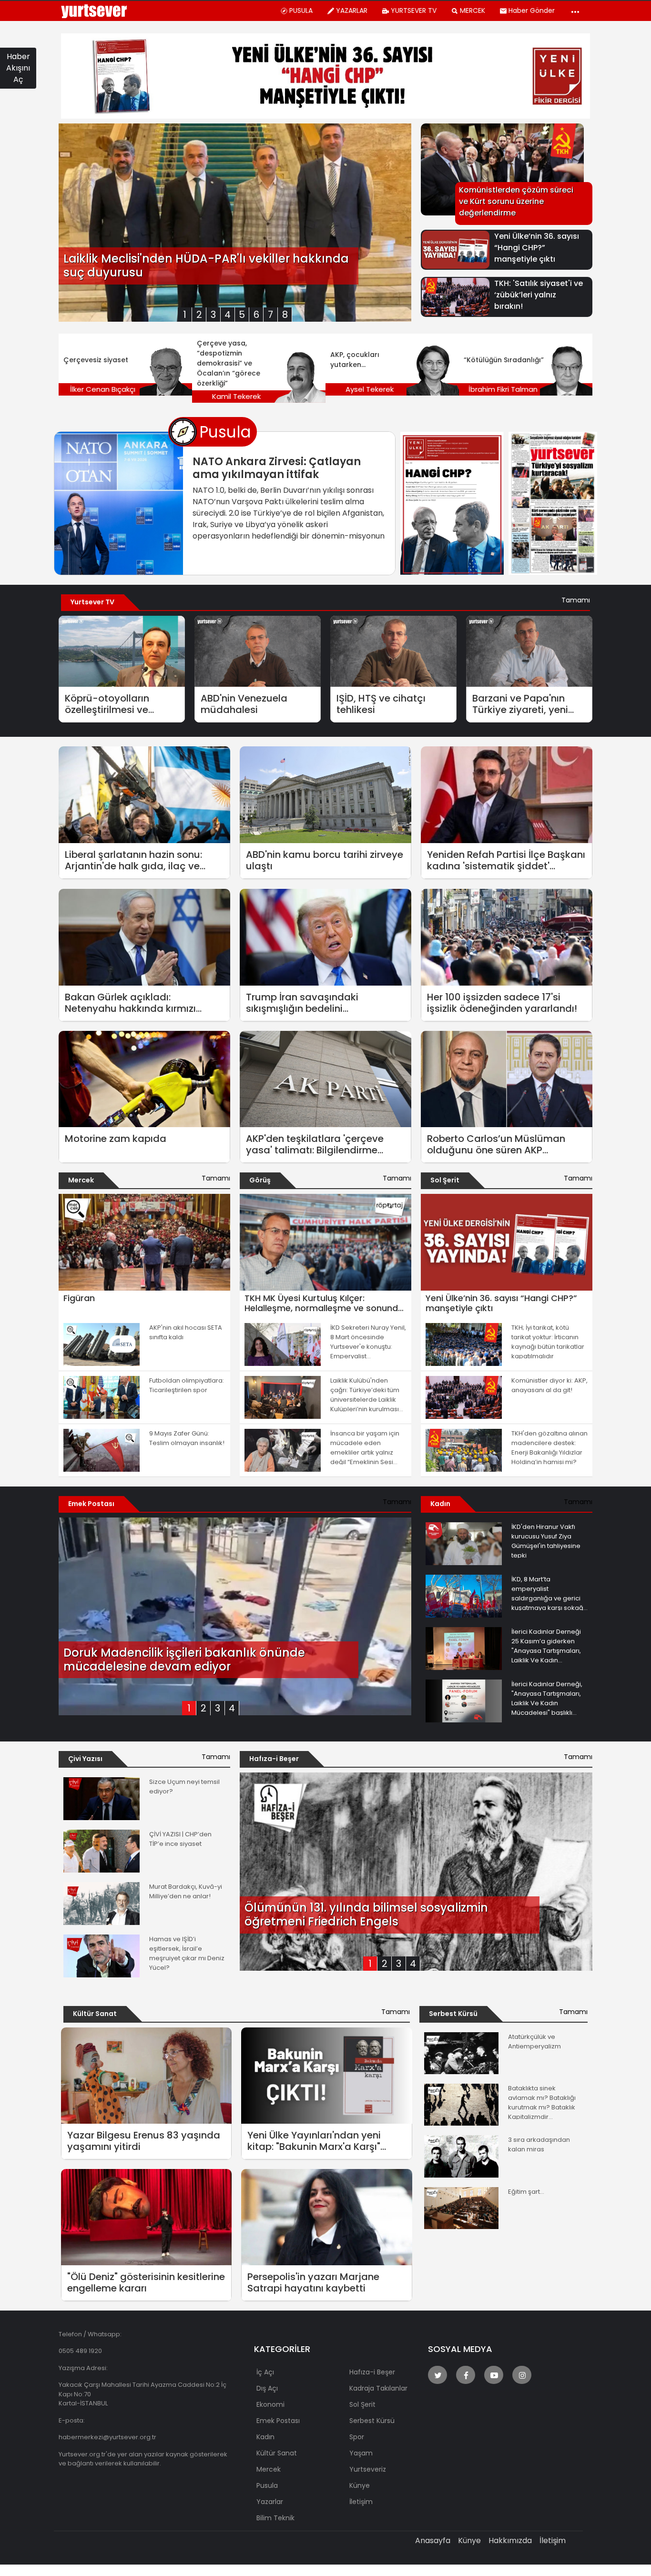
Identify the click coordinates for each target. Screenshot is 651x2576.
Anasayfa (433, 2540)
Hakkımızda (510, 2540)
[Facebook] (466, 2375)
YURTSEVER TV (414, 10)
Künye (469, 2540)
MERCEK (473, 10)
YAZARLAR (352, 10)
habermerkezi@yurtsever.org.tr (107, 2437)
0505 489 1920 (80, 2351)
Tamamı (576, 600)
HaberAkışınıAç (18, 68)
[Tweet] (437, 2375)
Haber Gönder (532, 10)
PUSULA (301, 10)
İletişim (553, 2540)
